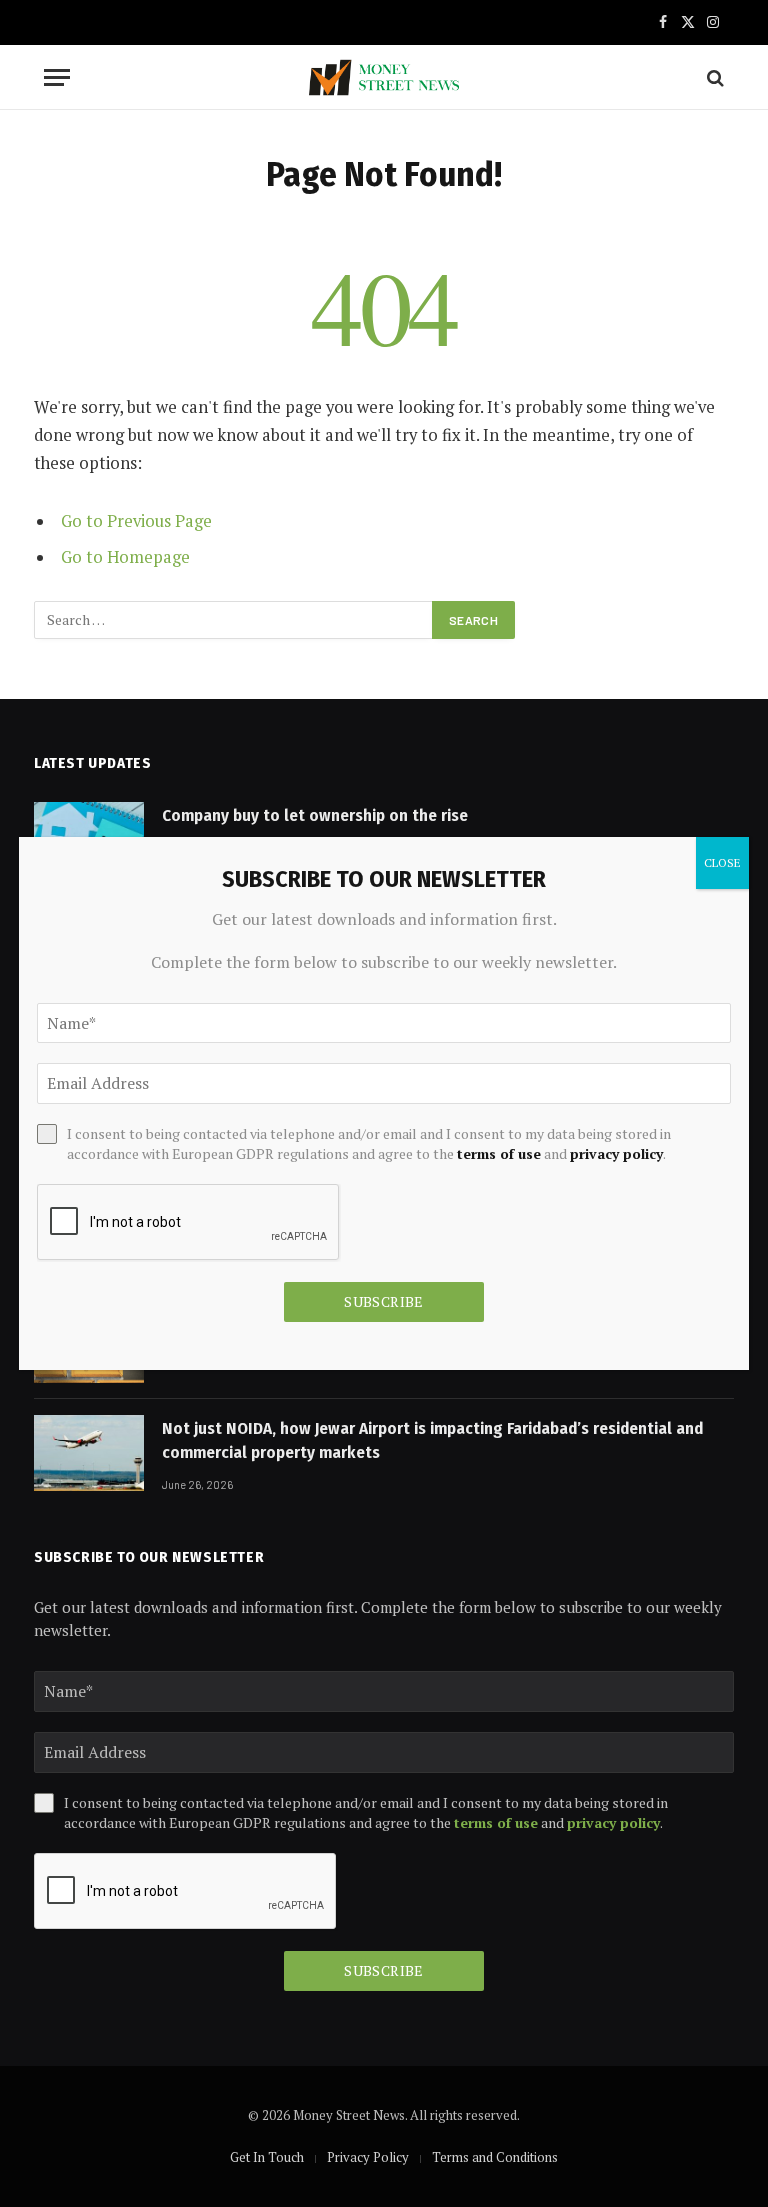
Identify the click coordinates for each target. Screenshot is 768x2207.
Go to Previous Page (136, 521)
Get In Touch (267, 2157)
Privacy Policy (368, 2157)
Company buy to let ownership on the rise (315, 815)
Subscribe (384, 1970)
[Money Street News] (384, 77)
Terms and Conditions (495, 2157)
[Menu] (57, 77)
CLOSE (722, 862)
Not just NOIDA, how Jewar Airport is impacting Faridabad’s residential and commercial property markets (432, 1440)
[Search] (713, 77)
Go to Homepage (125, 557)
